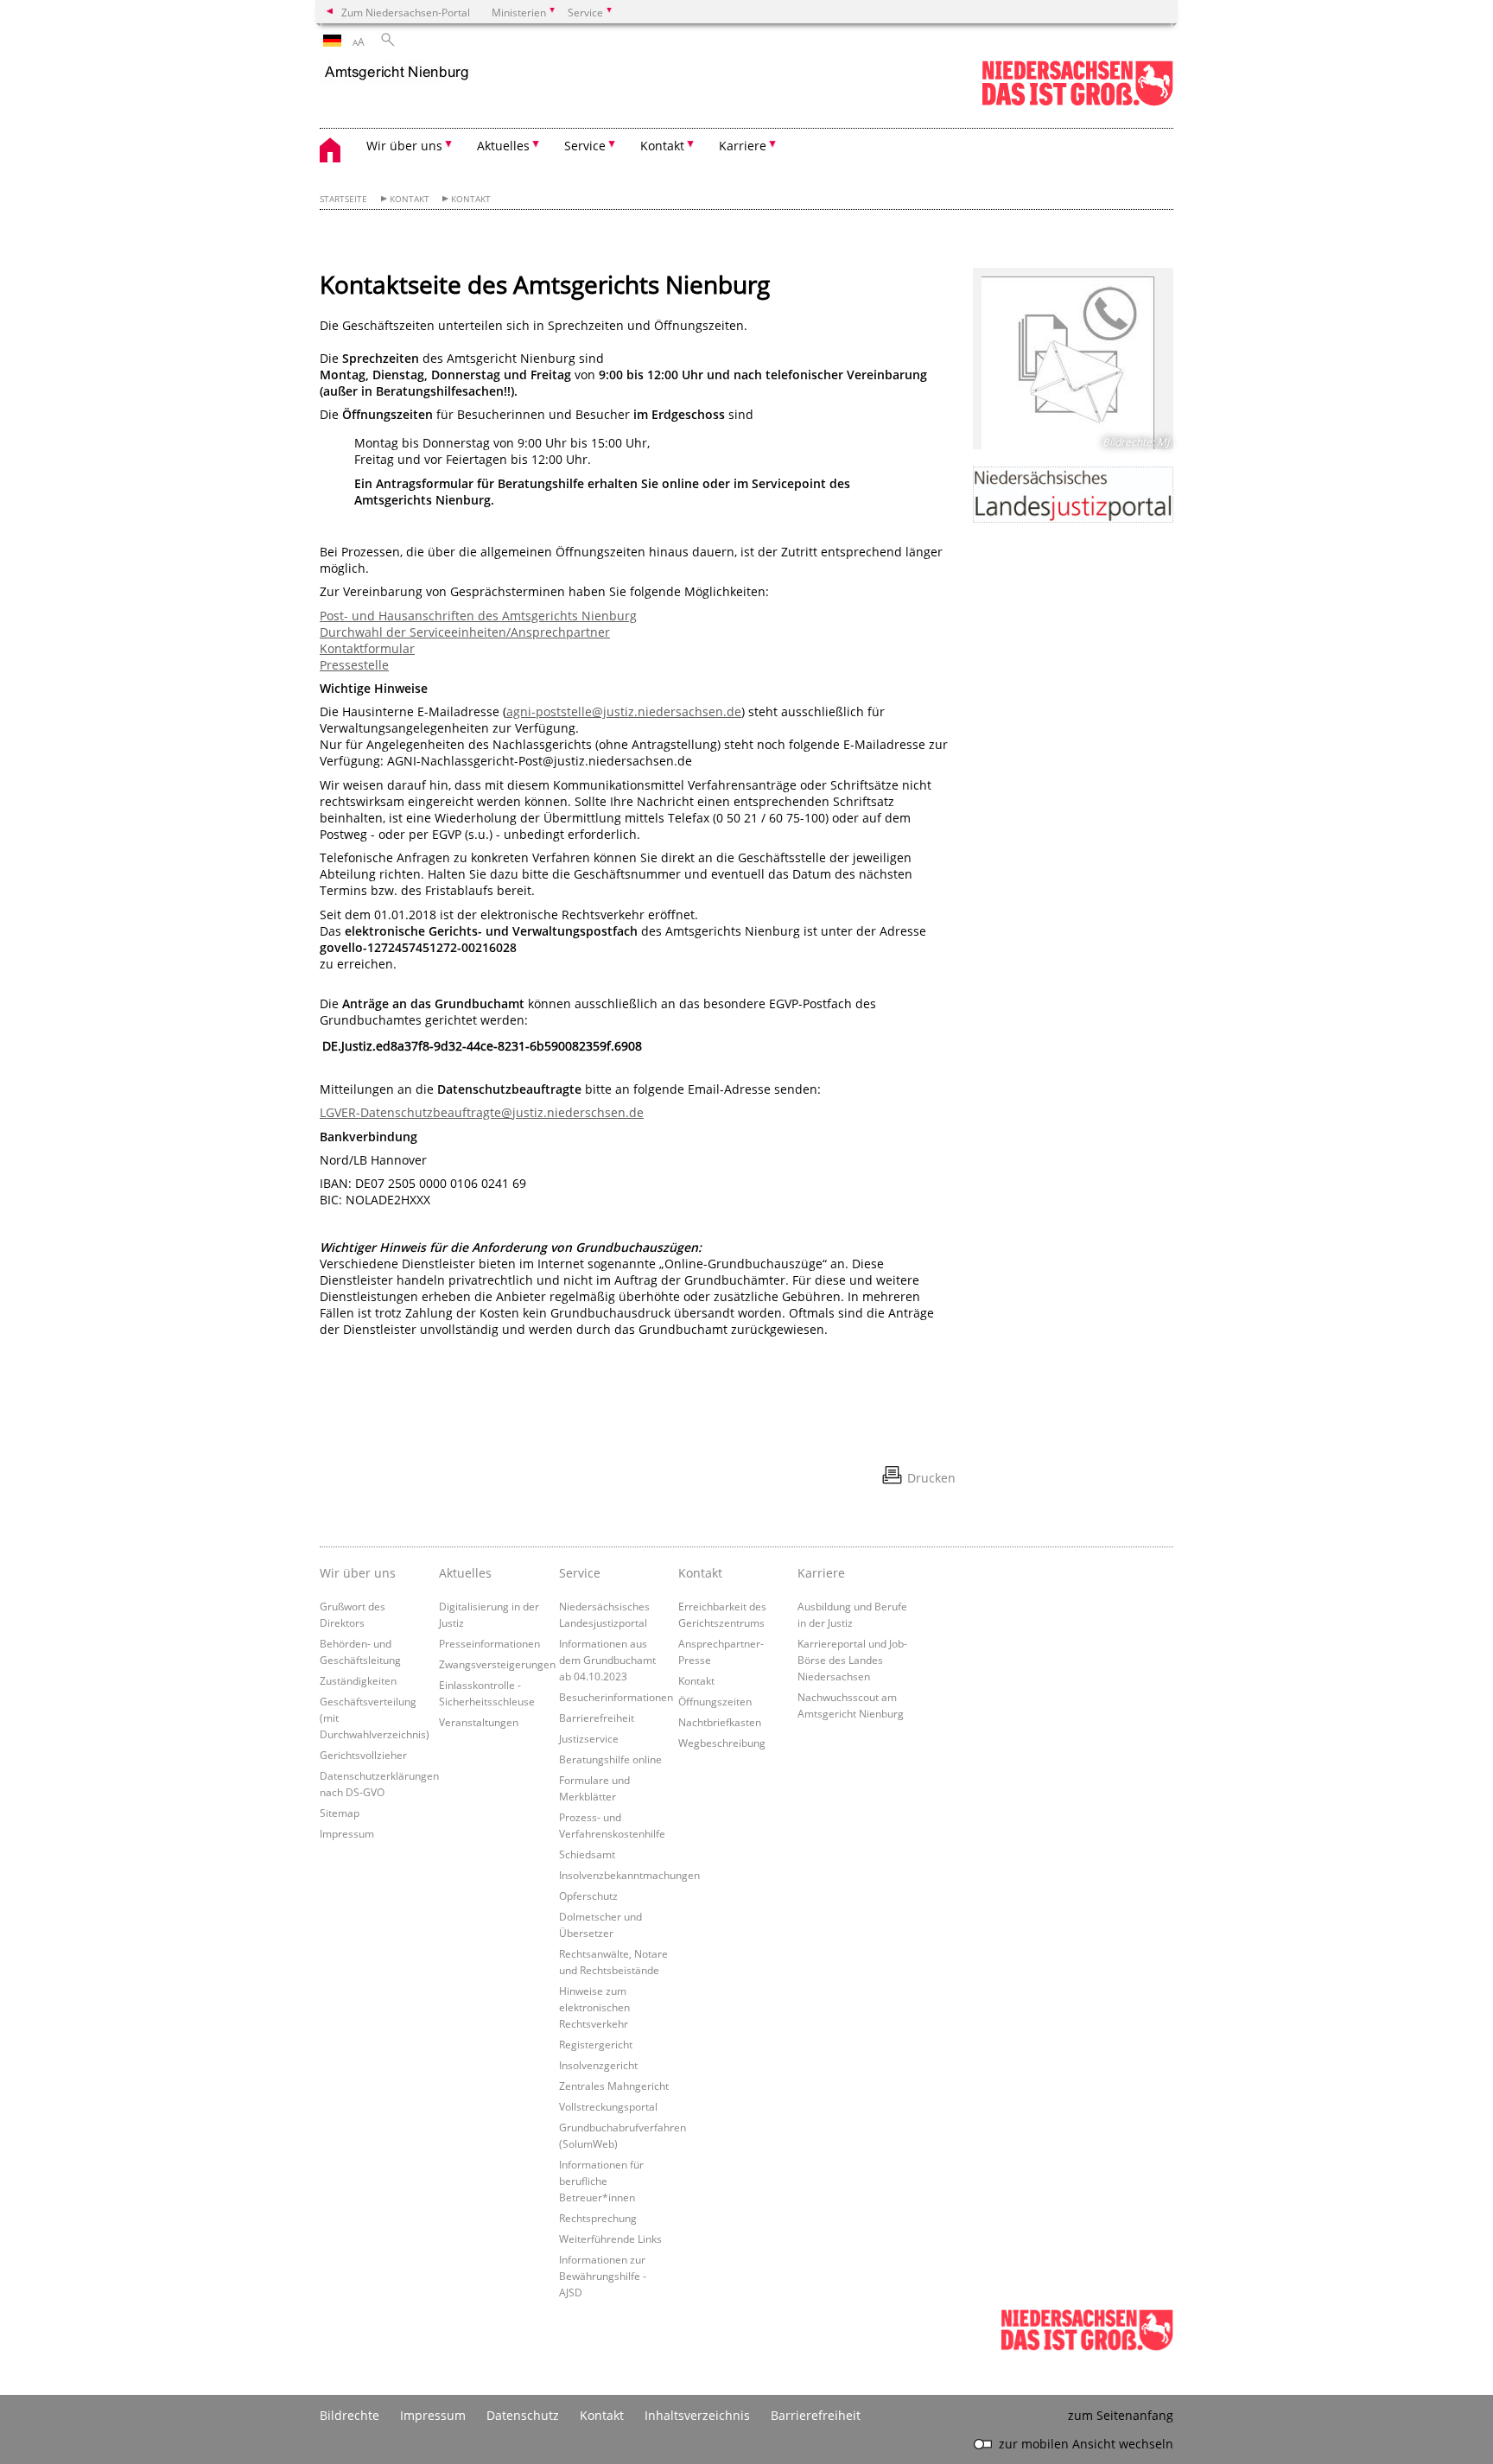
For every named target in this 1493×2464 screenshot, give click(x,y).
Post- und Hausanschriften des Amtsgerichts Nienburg (478, 616)
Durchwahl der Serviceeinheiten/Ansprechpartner (465, 632)
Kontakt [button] (662, 146)
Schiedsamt (587, 1854)
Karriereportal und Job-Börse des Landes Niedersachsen (852, 1660)
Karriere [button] (743, 146)
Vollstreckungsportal (608, 2106)
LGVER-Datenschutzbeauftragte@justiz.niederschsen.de (482, 1112)
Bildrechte (349, 2415)
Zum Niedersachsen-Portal (406, 12)
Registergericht (596, 2044)
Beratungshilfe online (610, 1759)
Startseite (343, 199)
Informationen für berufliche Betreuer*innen (601, 2181)
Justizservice (589, 1738)
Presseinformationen (489, 1643)
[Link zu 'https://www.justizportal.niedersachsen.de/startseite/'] (1073, 495)
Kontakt (410, 199)
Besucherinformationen (616, 1697)
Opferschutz (588, 1896)
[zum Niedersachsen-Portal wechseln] (1077, 102)
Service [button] (585, 146)
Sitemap (340, 1813)
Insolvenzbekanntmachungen (629, 1875)
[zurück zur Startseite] (398, 73)
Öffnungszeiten (715, 1701)
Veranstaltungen (479, 1722)
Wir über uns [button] (404, 146)
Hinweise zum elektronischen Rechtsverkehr (594, 2007)
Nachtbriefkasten (720, 1722)
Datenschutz (523, 2415)
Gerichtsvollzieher (363, 1755)
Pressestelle (354, 665)
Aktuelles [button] (503, 146)
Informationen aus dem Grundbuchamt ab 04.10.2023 (607, 1660)
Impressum (347, 1833)
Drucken (931, 1478)
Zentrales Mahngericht (614, 2086)
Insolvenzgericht (598, 2065)
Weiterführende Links (610, 2239)
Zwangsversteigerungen (497, 1664)
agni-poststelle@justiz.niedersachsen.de (624, 711)
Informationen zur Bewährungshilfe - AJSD (603, 2276)
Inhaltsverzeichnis (697, 2415)
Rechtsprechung (598, 2218)
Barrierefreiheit (597, 1718)
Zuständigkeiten (358, 1680)
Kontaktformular (367, 648)
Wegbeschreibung (722, 1743)
